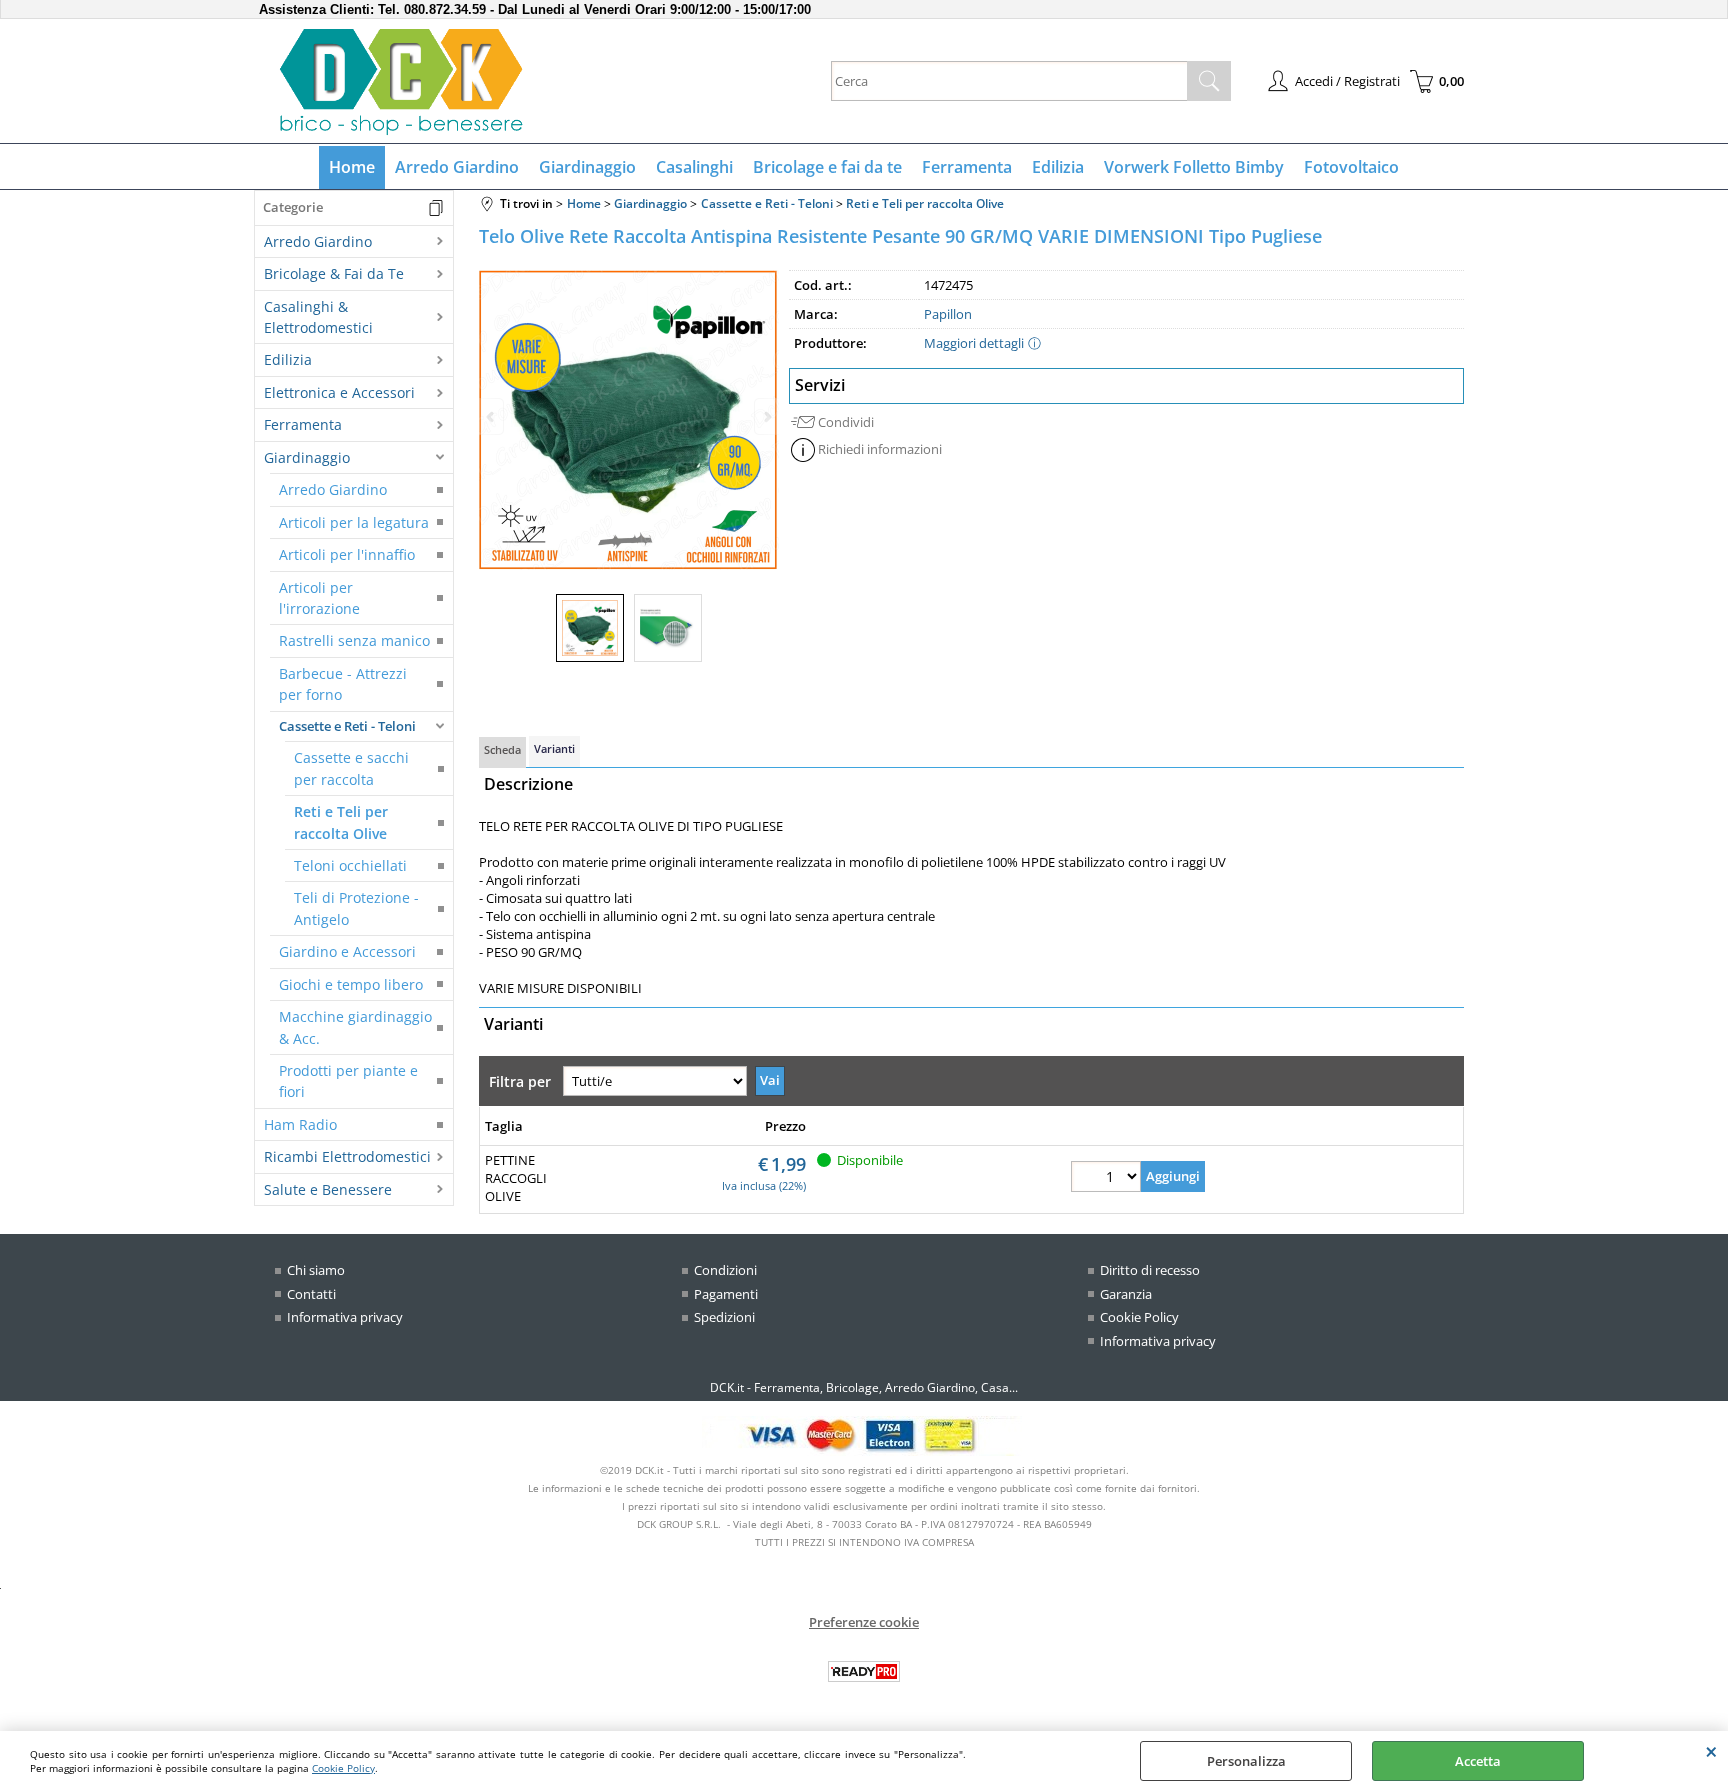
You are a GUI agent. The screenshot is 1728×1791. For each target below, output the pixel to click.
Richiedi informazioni (880, 449)
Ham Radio (300, 1124)
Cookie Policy (343, 1768)
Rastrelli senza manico (354, 640)
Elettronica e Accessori (339, 392)
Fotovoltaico (1351, 167)
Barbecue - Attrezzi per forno (343, 684)
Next (766, 416)
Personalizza (1246, 1761)
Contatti (311, 1294)
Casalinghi (694, 167)
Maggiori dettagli (974, 343)
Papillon (948, 314)
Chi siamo (316, 1270)
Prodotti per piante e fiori (348, 1081)
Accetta (1478, 1761)
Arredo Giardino (457, 167)
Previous (492, 416)
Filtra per (522, 1081)
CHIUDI (1711, 1751)
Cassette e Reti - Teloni (347, 726)
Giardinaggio (587, 167)
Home (352, 167)
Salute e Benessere (328, 1189)
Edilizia (1058, 167)
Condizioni (725, 1270)
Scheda (502, 749)
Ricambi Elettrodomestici (347, 1156)
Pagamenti (726, 1294)
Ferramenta (967, 167)
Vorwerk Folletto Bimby (1194, 167)
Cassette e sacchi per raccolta (351, 768)
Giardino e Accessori (347, 951)
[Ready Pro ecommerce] (864, 1671)
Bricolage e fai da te (827, 167)
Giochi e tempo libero (351, 984)
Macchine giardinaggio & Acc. (355, 1027)
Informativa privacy (345, 1317)
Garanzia (1126, 1294)
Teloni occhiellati (350, 865)
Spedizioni (724, 1317)
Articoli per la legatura (354, 522)
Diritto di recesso (1150, 1270)
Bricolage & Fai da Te (334, 273)
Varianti (554, 748)
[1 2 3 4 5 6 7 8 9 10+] (1106, 1179)
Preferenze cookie (864, 1622)
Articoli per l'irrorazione (319, 598)
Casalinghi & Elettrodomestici (318, 317)
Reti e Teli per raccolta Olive (341, 822)
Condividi (846, 422)
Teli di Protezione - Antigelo (356, 908)
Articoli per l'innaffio (347, 554)
